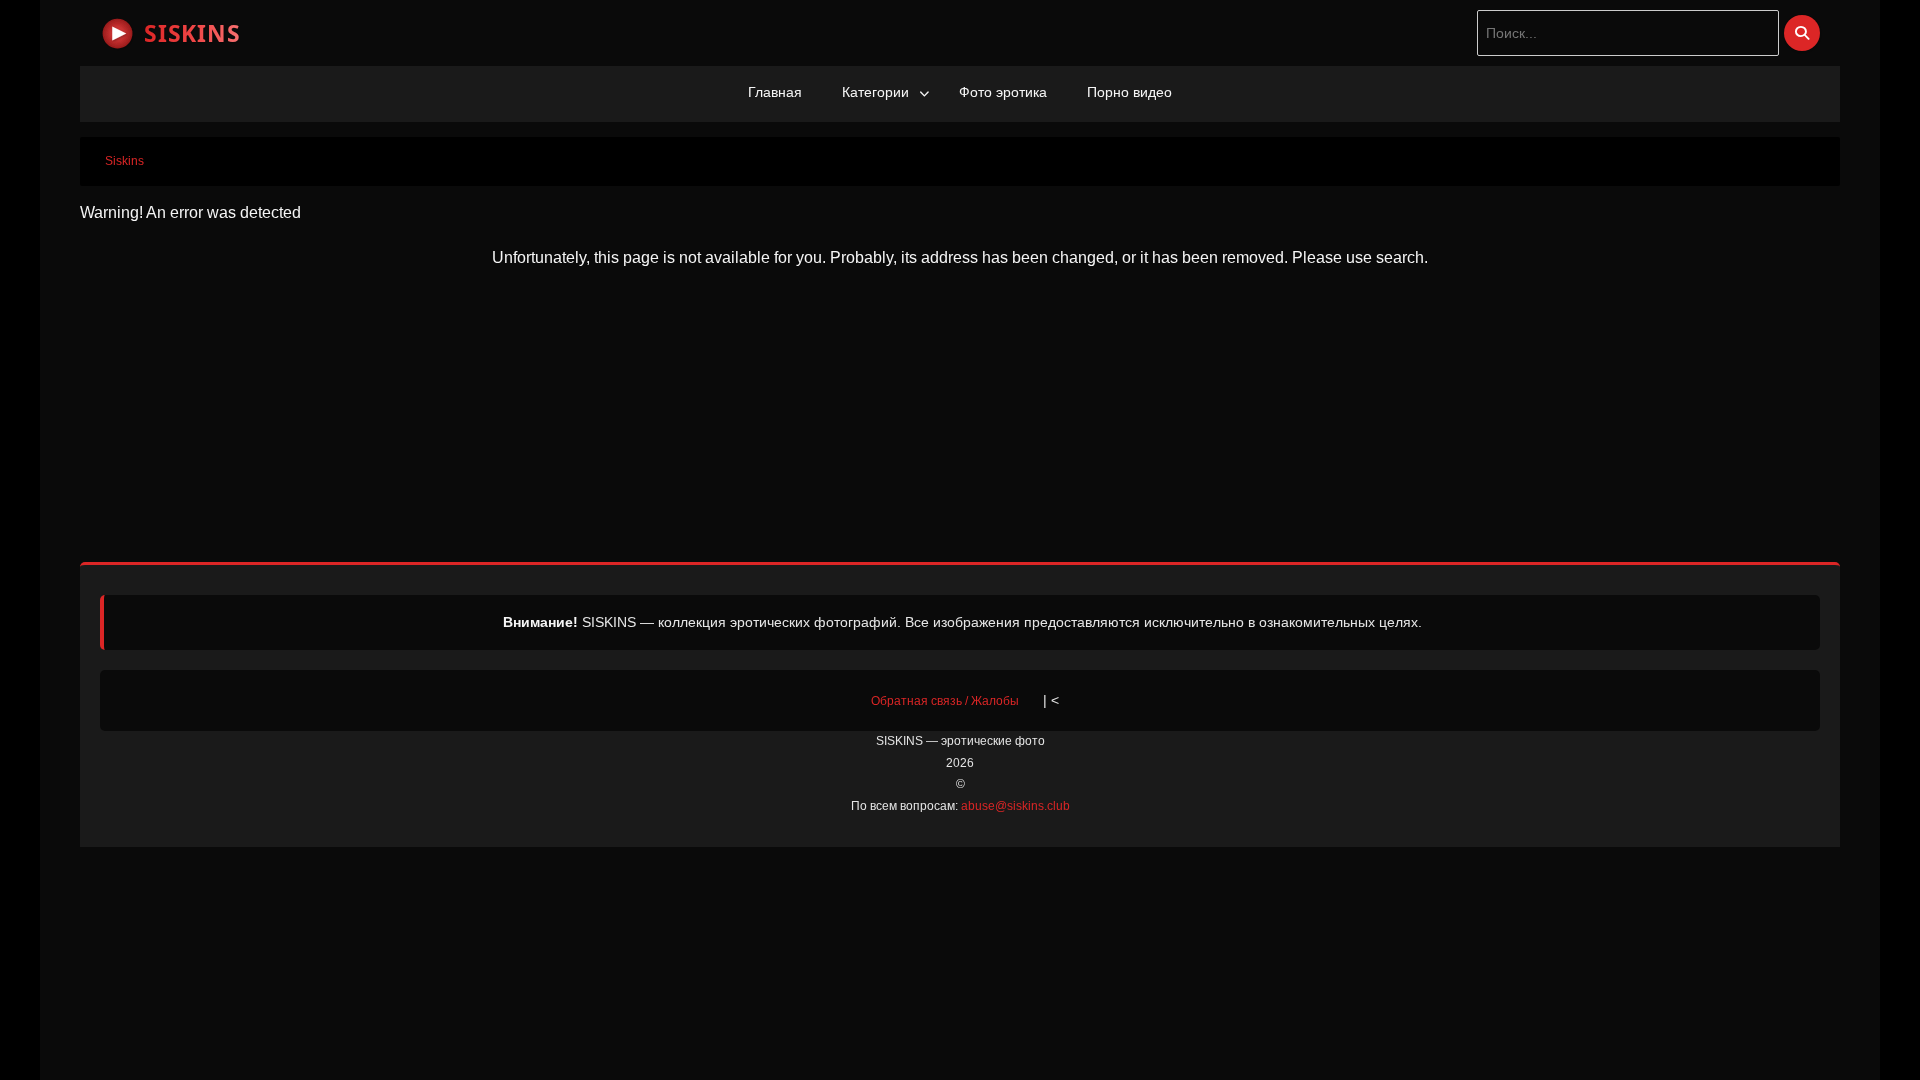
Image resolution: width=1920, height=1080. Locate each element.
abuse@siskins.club (1015, 806)
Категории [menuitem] (875, 92)
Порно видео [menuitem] (1129, 92)
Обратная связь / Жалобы (945, 701)
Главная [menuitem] (775, 92)
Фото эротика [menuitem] (1003, 92)
